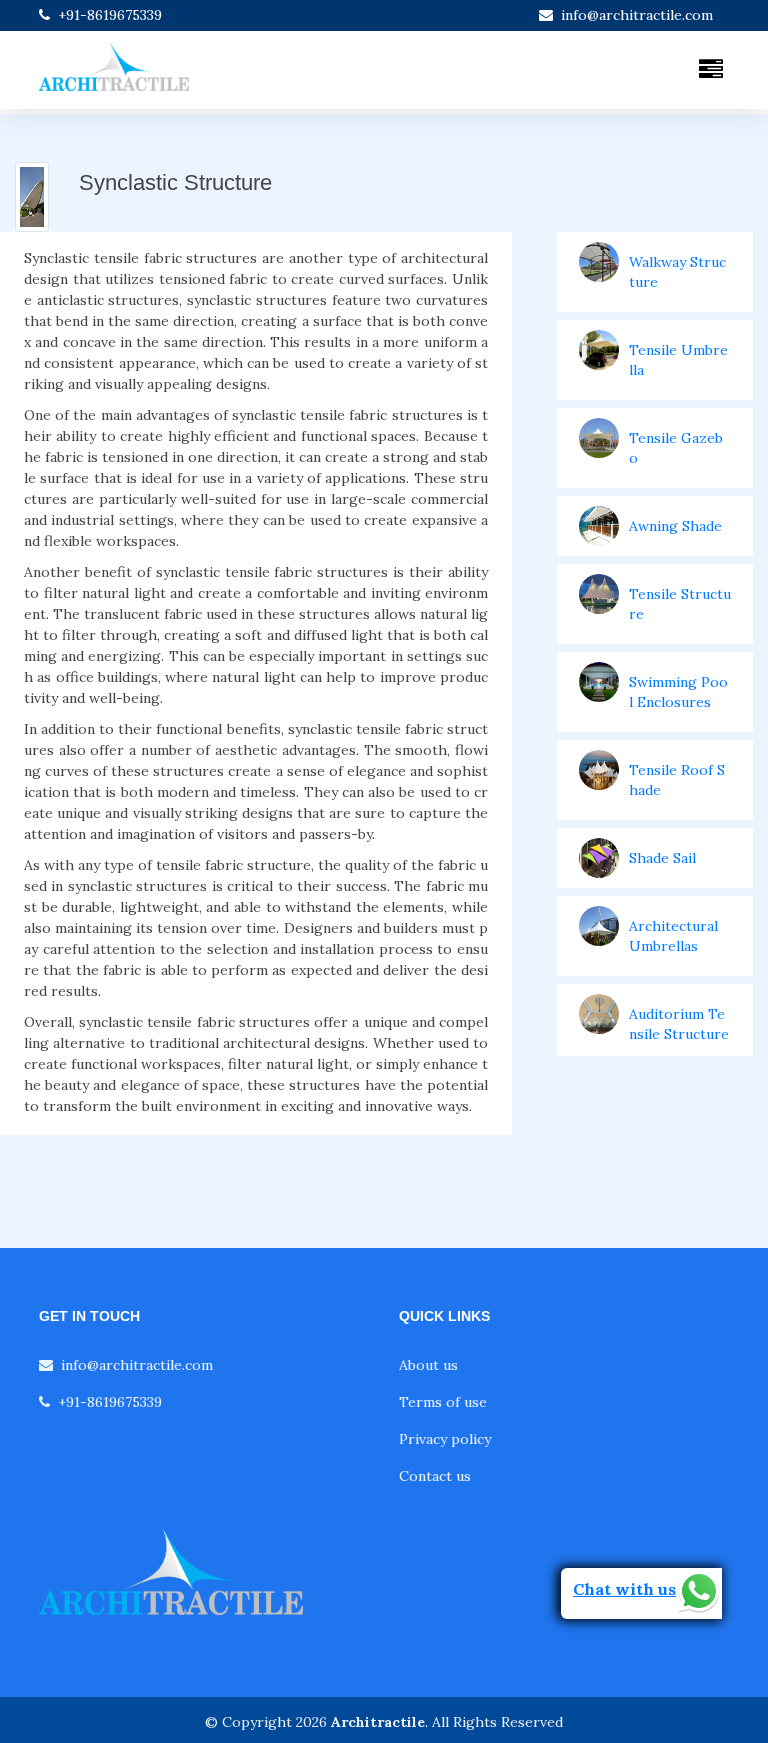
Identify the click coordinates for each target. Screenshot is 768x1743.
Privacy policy (445, 1439)
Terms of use (443, 1402)
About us (428, 1365)
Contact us (435, 1476)
